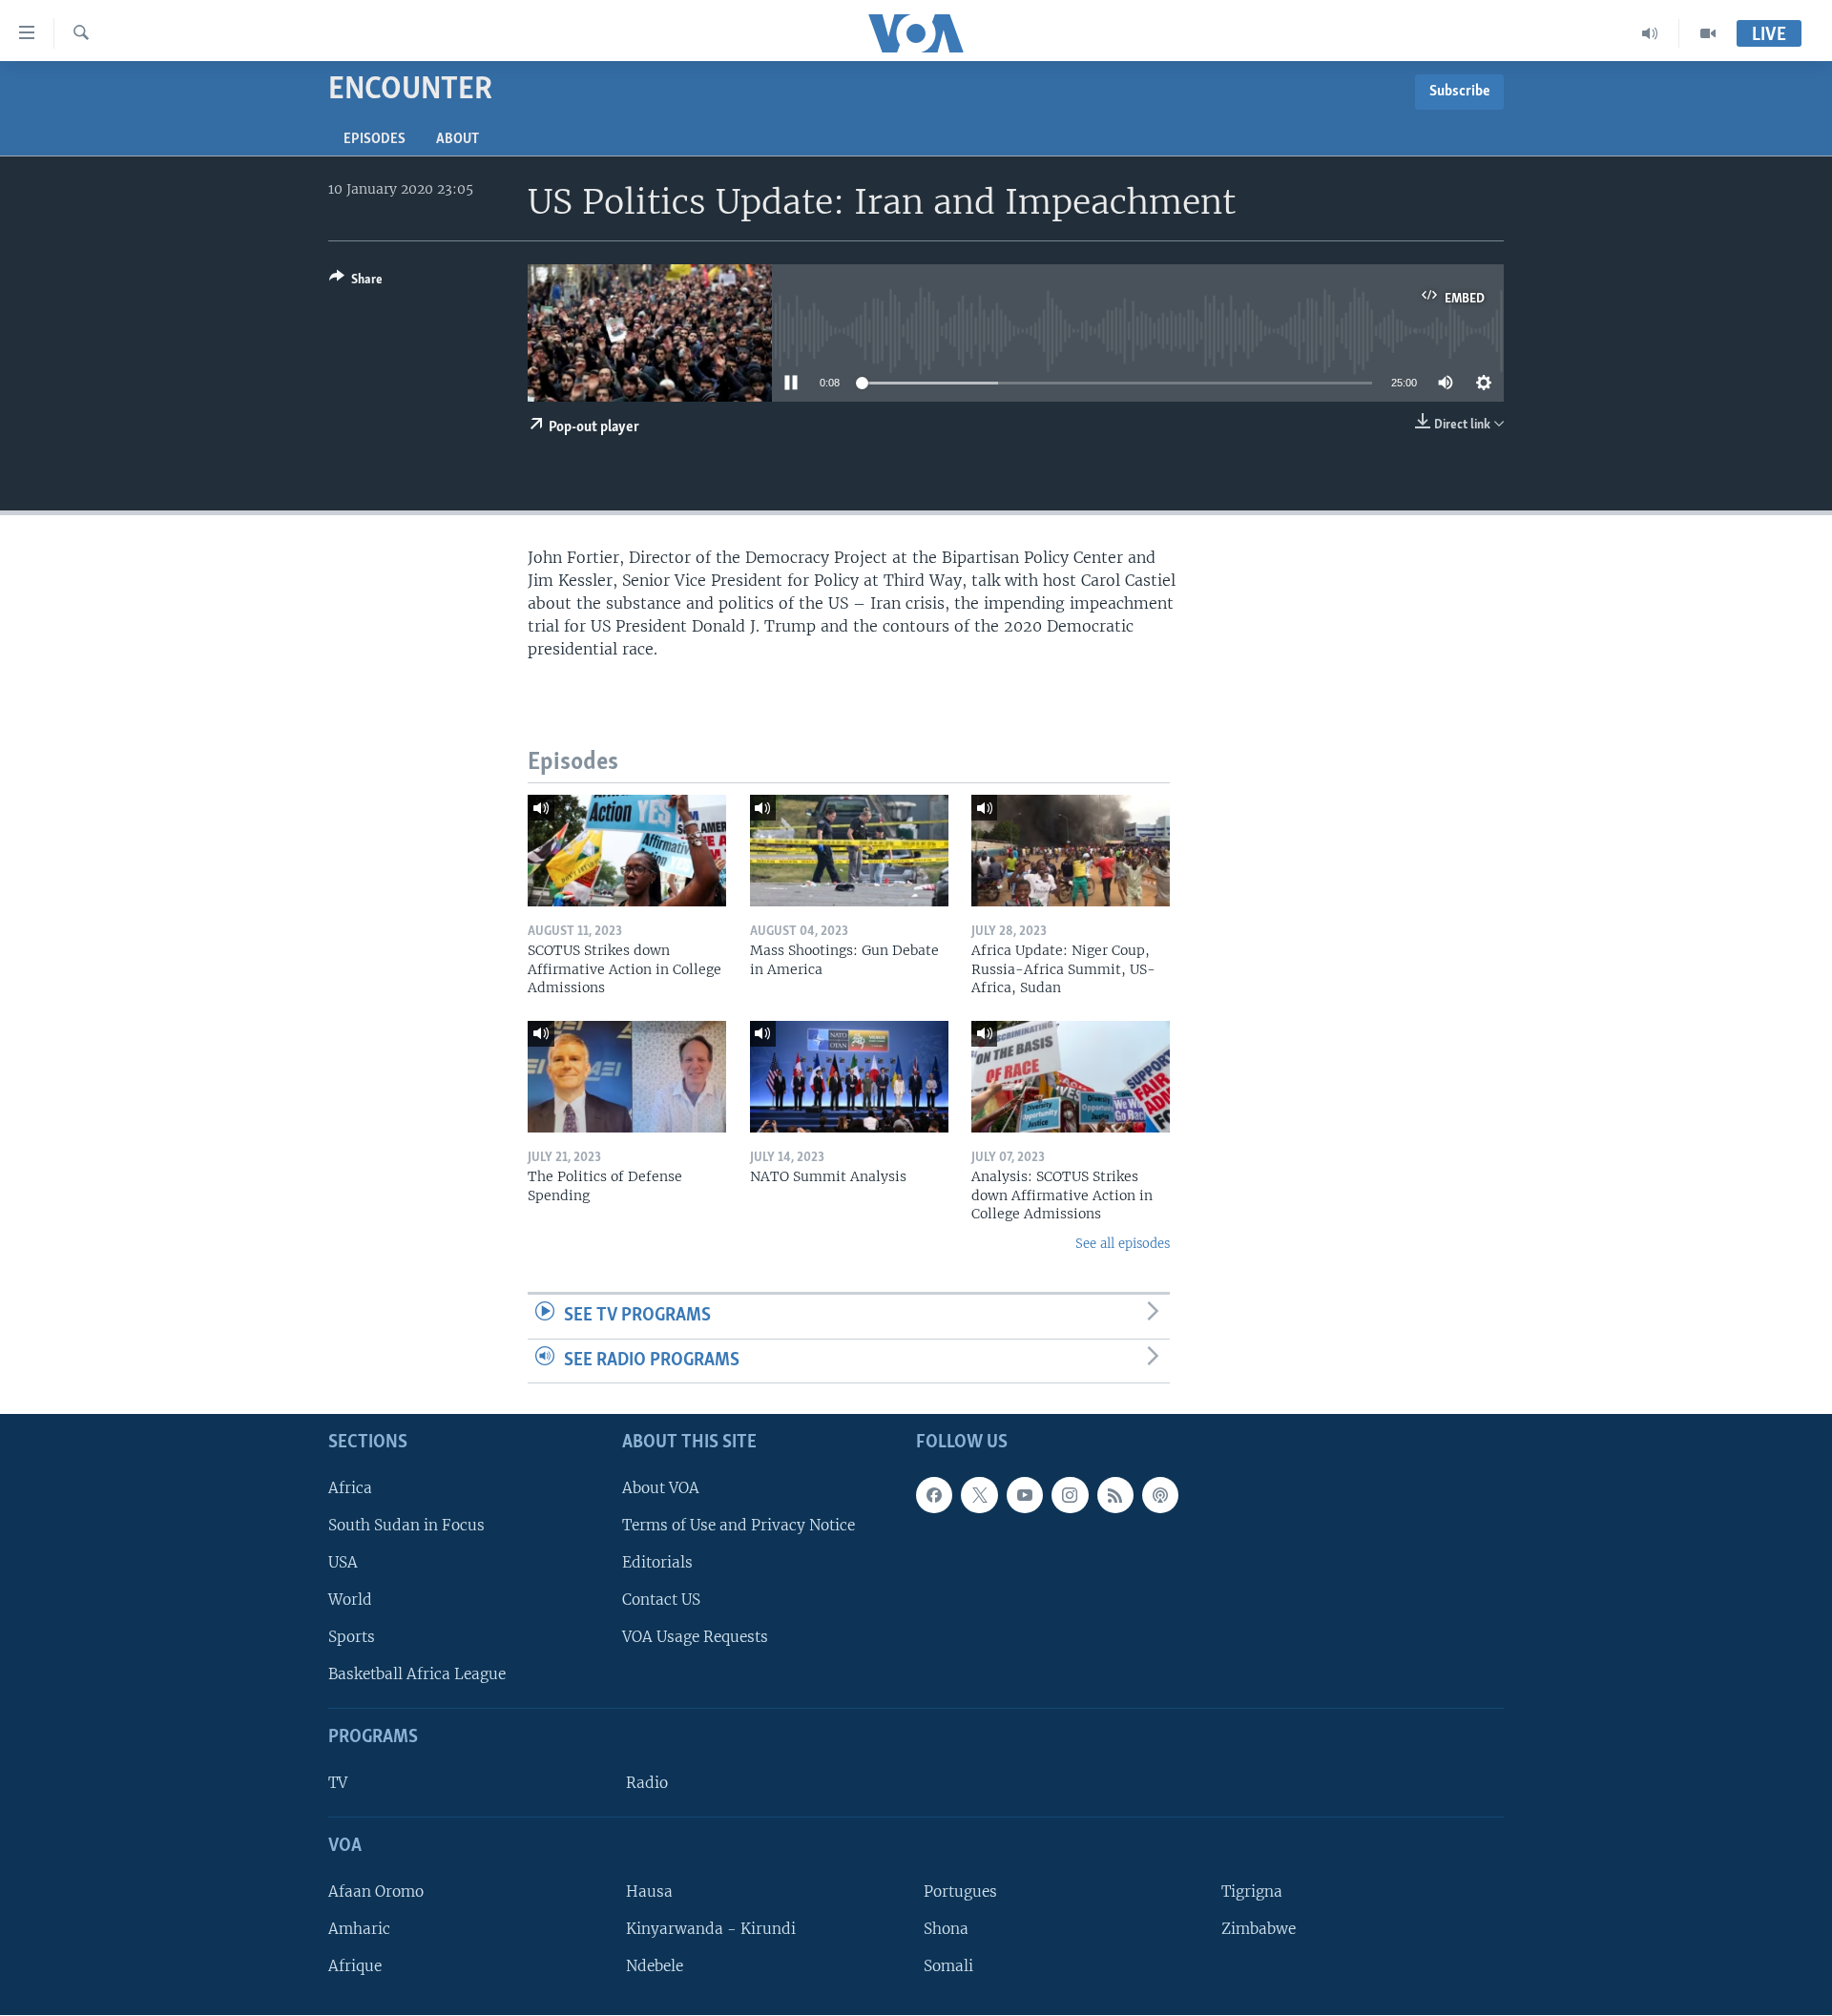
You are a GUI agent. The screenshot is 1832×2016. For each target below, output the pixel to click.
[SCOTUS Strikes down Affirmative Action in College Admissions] (627, 851)
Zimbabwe (1259, 1929)
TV (338, 1783)
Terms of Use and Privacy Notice (739, 1525)
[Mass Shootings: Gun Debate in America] (849, 851)
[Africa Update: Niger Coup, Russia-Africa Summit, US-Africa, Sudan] (1071, 851)
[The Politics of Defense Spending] (627, 1077)
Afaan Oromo (376, 1891)
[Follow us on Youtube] (1025, 1495)
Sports (352, 1637)
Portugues (960, 1891)
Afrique (355, 1966)
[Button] (356, 282)
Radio (647, 1783)
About (458, 139)
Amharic (359, 1929)
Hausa (649, 1891)
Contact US (661, 1600)
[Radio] (1650, 33)
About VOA (661, 1488)
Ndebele (655, 1966)
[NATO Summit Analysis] (849, 1077)
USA (343, 1562)
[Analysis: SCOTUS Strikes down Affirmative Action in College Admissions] (1071, 1077)
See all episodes (1123, 1244)
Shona (946, 1929)
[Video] (1708, 33)
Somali (948, 1966)
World (350, 1600)
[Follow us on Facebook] (934, 1495)
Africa (350, 1488)
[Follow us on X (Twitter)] (979, 1495)
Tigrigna (1252, 1891)
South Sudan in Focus (406, 1525)
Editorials (657, 1562)
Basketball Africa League (417, 1675)
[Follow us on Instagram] (1070, 1495)
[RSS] (1115, 1495)
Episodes (375, 139)
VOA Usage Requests (695, 1637)
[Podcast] (1160, 1495)
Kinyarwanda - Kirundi (711, 1929)
